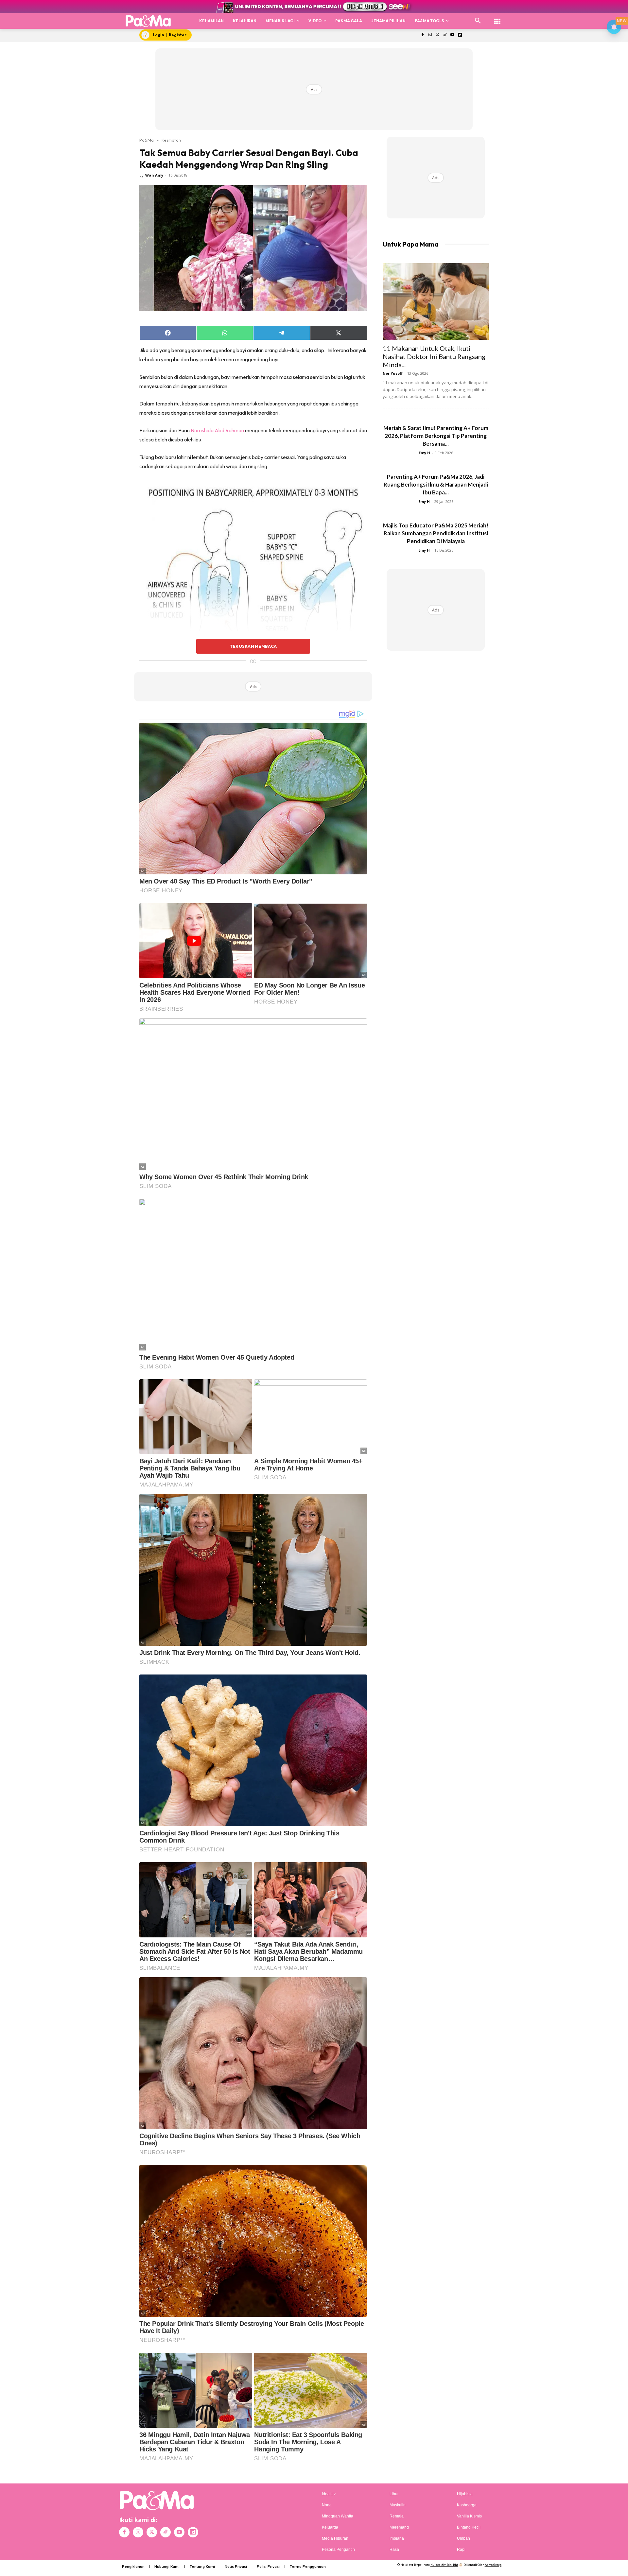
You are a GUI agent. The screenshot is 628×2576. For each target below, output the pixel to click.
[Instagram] (430, 35)
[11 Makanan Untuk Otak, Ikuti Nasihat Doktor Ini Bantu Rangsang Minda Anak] (436, 302)
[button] (478, 21)
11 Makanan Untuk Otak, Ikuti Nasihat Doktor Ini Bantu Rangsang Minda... (434, 356)
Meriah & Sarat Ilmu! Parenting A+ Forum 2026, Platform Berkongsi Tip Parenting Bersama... (436, 436)
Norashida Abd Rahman (217, 430)
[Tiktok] (445, 35)
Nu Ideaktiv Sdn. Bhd (444, 2565)
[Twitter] (437, 35)
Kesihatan (171, 140)
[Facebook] (422, 35)
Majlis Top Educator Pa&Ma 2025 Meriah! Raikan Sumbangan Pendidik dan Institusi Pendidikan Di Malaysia (436, 533)
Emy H (424, 453)
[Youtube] (453, 35)
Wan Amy (154, 175)
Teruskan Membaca (253, 646)
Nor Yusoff (393, 373)
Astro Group (493, 2565)
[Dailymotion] (460, 35)
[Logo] (148, 21)
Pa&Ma (147, 140)
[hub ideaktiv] (497, 18)
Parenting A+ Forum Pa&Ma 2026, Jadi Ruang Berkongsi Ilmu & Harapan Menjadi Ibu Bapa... (436, 484)
